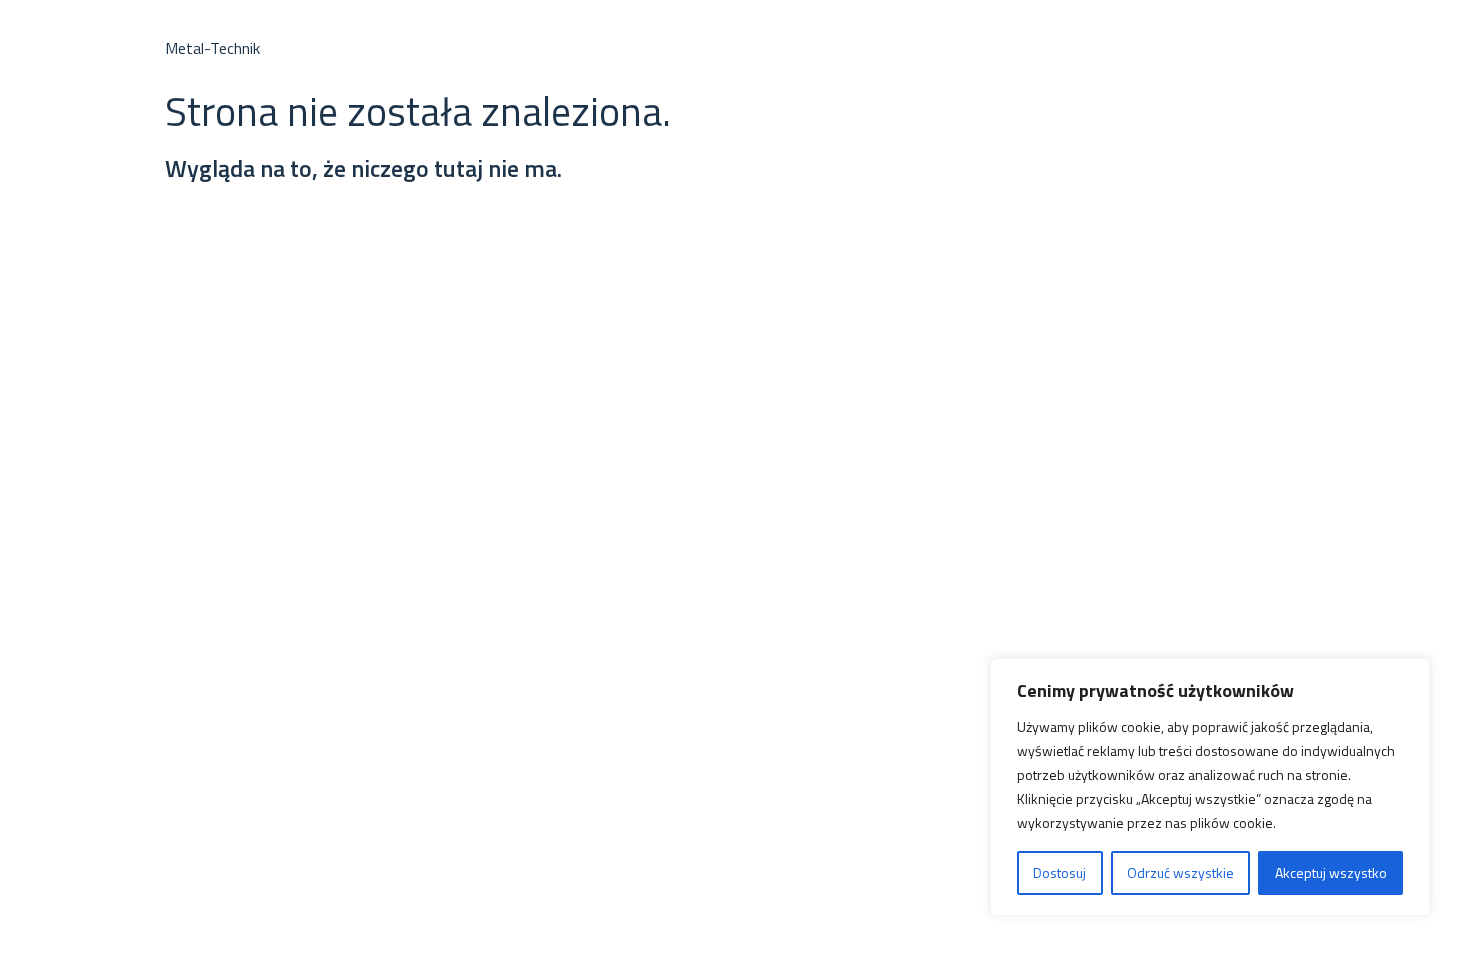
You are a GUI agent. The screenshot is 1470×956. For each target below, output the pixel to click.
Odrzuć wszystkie (1180, 872)
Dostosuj (1059, 872)
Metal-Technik (212, 48)
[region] (1210, 787)
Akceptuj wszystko (1331, 872)
